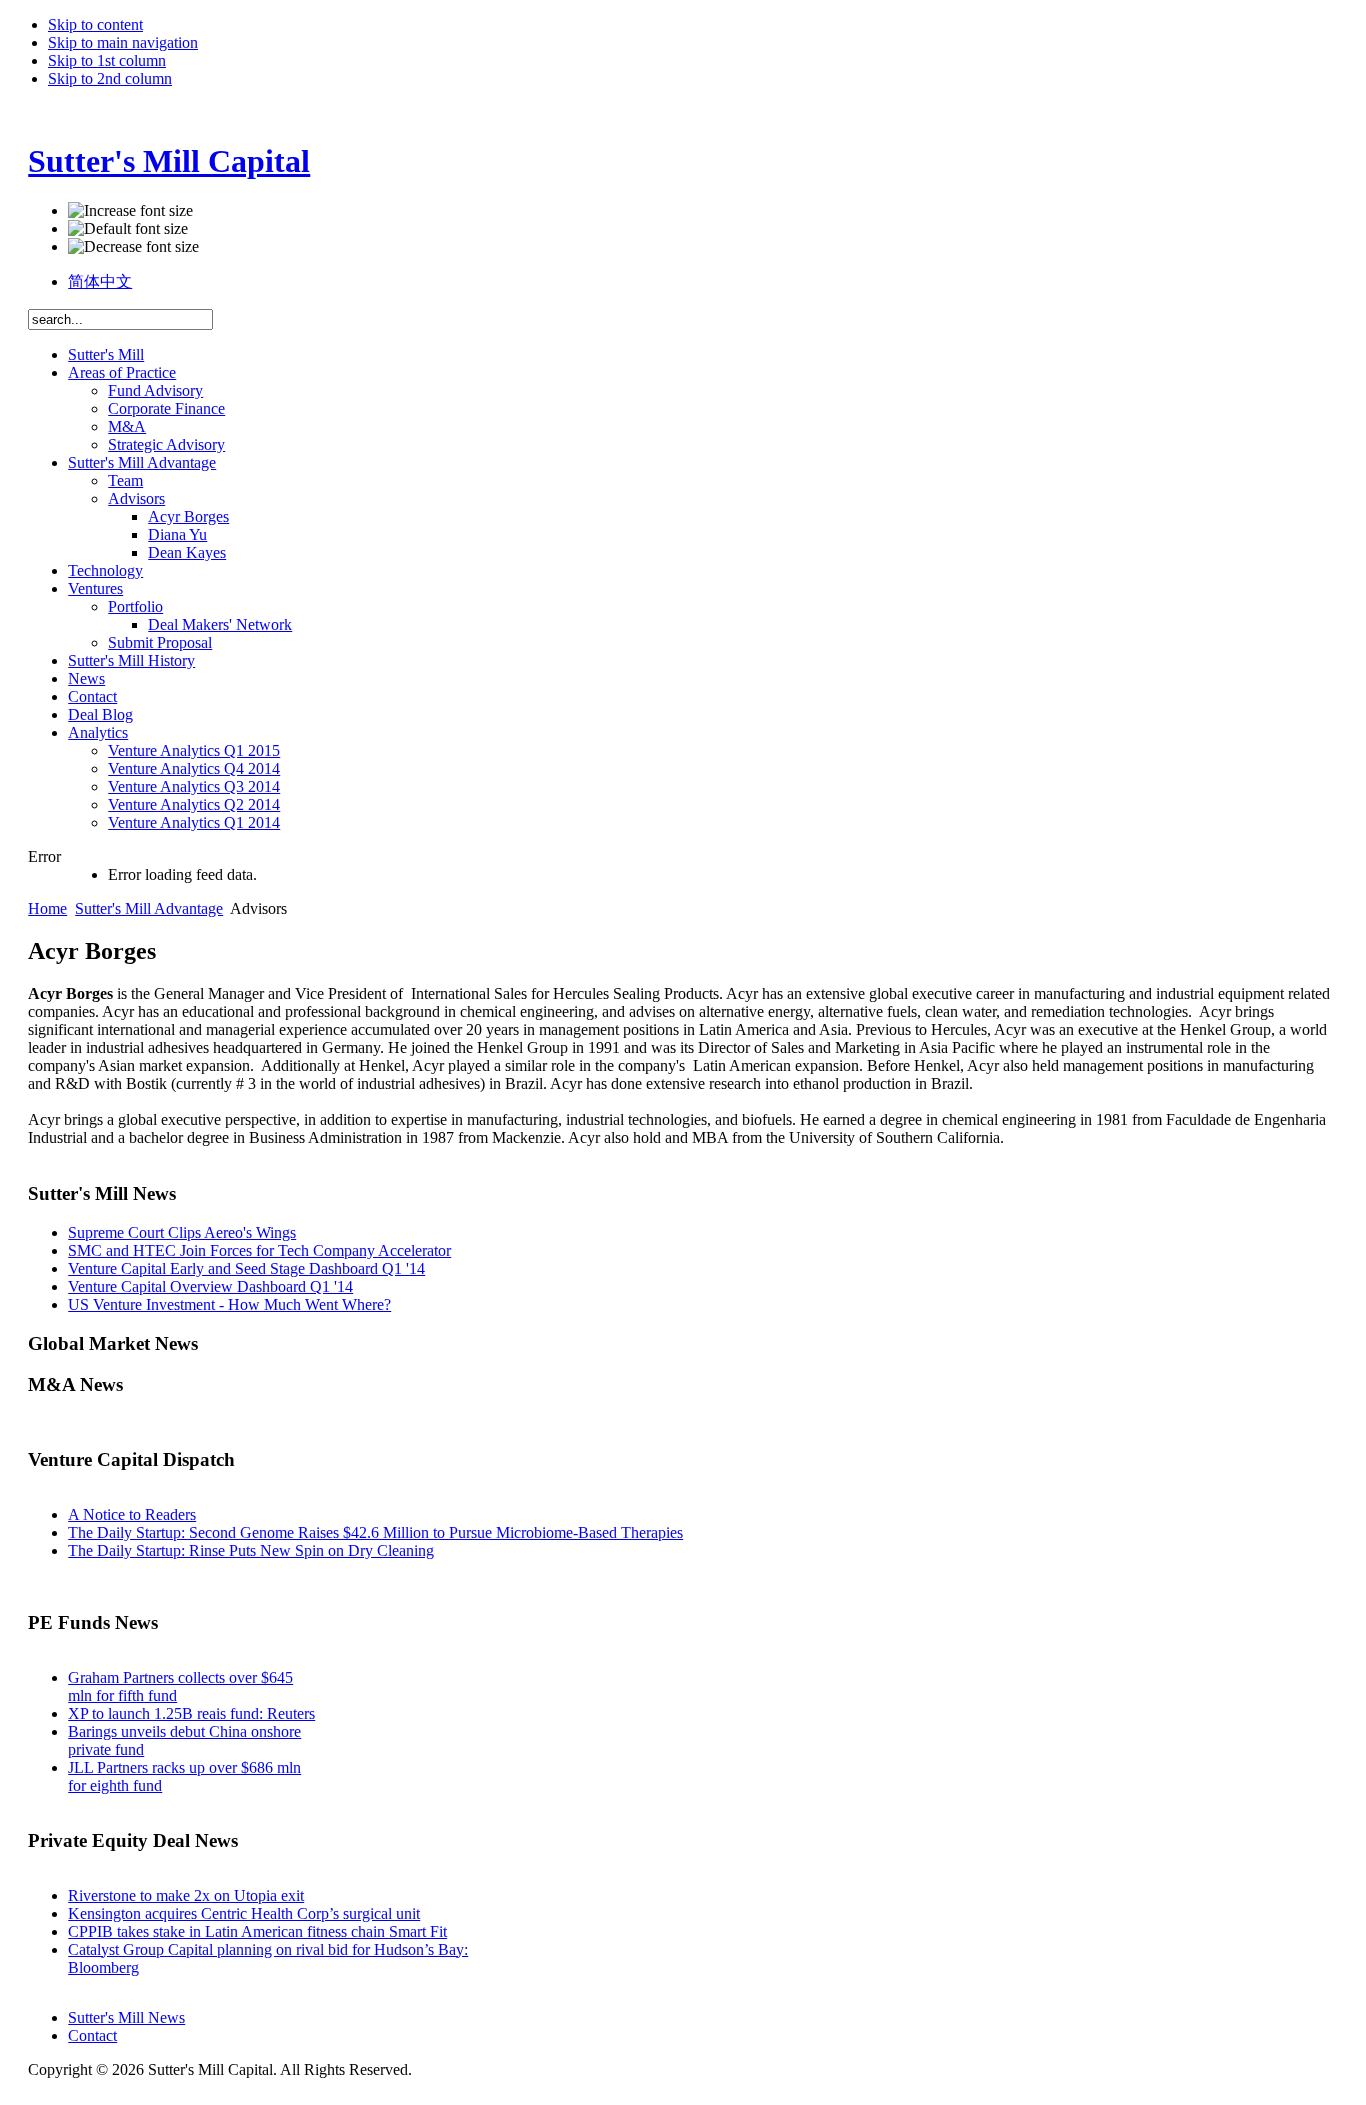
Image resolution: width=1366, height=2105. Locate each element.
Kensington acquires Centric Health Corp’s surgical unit (244, 1913)
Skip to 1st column (107, 60)
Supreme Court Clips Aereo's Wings (182, 1232)
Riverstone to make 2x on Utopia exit (186, 1895)
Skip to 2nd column (110, 78)
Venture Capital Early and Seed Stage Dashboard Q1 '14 (246, 1268)
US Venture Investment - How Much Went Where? (229, 1304)
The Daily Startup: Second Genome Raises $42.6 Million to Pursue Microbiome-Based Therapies (375, 1532)
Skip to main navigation (123, 42)
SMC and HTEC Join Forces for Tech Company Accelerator (259, 1250)
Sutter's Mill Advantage (149, 908)
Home (47, 908)
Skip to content (95, 24)
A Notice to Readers (132, 1514)
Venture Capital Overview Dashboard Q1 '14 (210, 1286)
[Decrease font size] (133, 247)
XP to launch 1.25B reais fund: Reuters (191, 1713)
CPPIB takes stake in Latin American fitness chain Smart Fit (257, 1931)
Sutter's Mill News (126, 2017)
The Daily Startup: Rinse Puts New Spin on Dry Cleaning (251, 1550)
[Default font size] (128, 229)
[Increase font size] (130, 211)
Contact (92, 2035)
